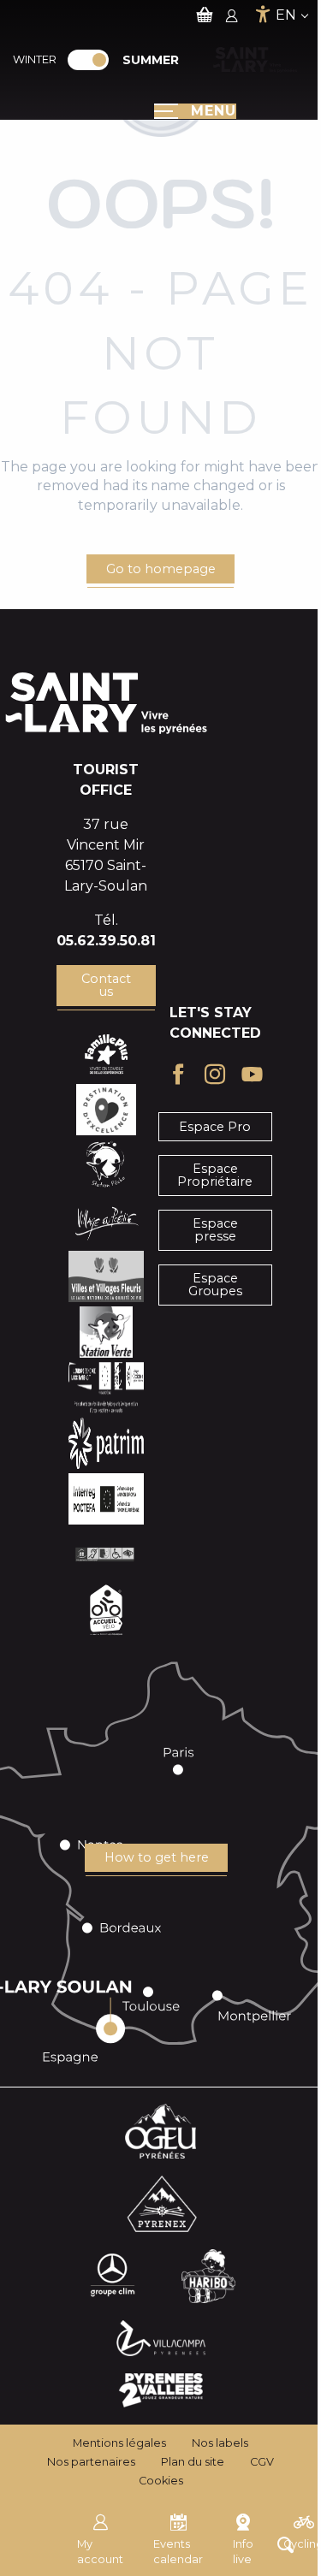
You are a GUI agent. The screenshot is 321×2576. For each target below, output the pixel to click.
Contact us (106, 985)
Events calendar (178, 2552)
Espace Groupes (215, 1284)
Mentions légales (119, 2443)
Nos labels (220, 2443)
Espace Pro (215, 1127)
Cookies (161, 2481)
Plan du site (193, 2462)
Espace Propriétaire (215, 1175)
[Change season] (94, 60)
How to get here (157, 1857)
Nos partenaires (91, 2462)
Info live (243, 2552)
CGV (262, 2462)
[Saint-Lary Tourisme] (255, 60)
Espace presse (215, 1229)
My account (100, 2552)
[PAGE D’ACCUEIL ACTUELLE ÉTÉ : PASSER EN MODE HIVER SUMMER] (88, 60)
